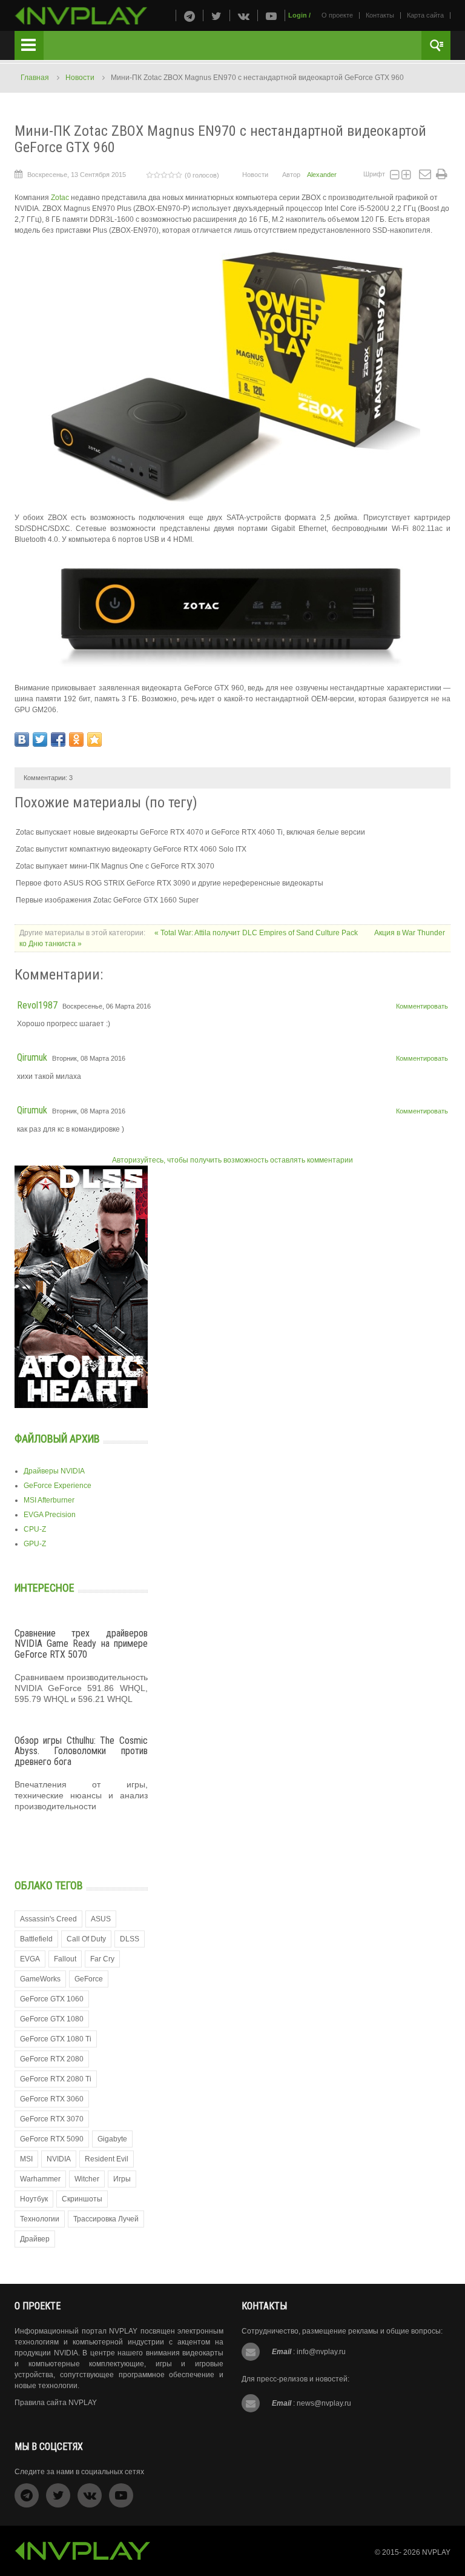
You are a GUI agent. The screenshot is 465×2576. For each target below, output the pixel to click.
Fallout (65, 1959)
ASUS (101, 1919)
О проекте (337, 15)
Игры (122, 2179)
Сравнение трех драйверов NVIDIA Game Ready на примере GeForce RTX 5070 (81, 1644)
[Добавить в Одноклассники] (76, 739)
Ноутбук (34, 2199)
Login (298, 15)
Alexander (322, 175)
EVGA (30, 1959)
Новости (80, 78)
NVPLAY (436, 2552)
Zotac (61, 198)
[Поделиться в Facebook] (58, 739)
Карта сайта (425, 15)
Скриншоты (82, 2199)
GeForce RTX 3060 (52, 2099)
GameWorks (40, 1979)
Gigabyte (112, 2139)
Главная (35, 78)
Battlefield (36, 1939)
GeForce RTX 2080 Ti (56, 2079)
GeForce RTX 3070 (52, 2119)
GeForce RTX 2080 (52, 2059)
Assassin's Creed (48, 1919)
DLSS (130, 1939)
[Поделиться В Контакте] (22, 739)
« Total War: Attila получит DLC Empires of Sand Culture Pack (257, 933)
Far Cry (102, 1959)
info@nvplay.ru (321, 2352)
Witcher (87, 2179)
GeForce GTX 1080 (52, 2019)
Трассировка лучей (106, 2219)
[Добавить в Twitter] (40, 739)
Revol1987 (37, 1005)
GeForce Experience (58, 1486)
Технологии (40, 2219)
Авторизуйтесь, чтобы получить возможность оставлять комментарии (232, 1160)
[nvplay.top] (81, 16)
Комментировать (422, 1006)
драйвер (35, 2239)
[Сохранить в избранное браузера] (94, 739)
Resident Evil (107, 2159)
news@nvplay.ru (324, 2403)
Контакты (380, 15)
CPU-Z (35, 1529)
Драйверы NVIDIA (54, 1471)
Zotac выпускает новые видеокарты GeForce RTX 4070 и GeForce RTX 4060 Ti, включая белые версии (190, 832)
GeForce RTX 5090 (52, 2139)
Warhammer (40, 2179)
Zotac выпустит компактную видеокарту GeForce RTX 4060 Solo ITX (131, 849)
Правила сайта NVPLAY (56, 2403)
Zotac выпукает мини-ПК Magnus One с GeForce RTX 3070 (115, 866)
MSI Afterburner (49, 1500)
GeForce (89, 1979)
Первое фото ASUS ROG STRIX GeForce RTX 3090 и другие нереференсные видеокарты (170, 883)
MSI (26, 2159)
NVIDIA (59, 2159)
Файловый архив (57, 1439)
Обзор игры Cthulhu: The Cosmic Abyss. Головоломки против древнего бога (81, 1751)
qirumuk (32, 1057)
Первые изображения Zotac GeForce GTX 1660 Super (107, 900)
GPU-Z (35, 1544)
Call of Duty (86, 1939)
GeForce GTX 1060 (52, 1999)
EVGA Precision (50, 1515)
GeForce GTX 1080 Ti (56, 2039)
